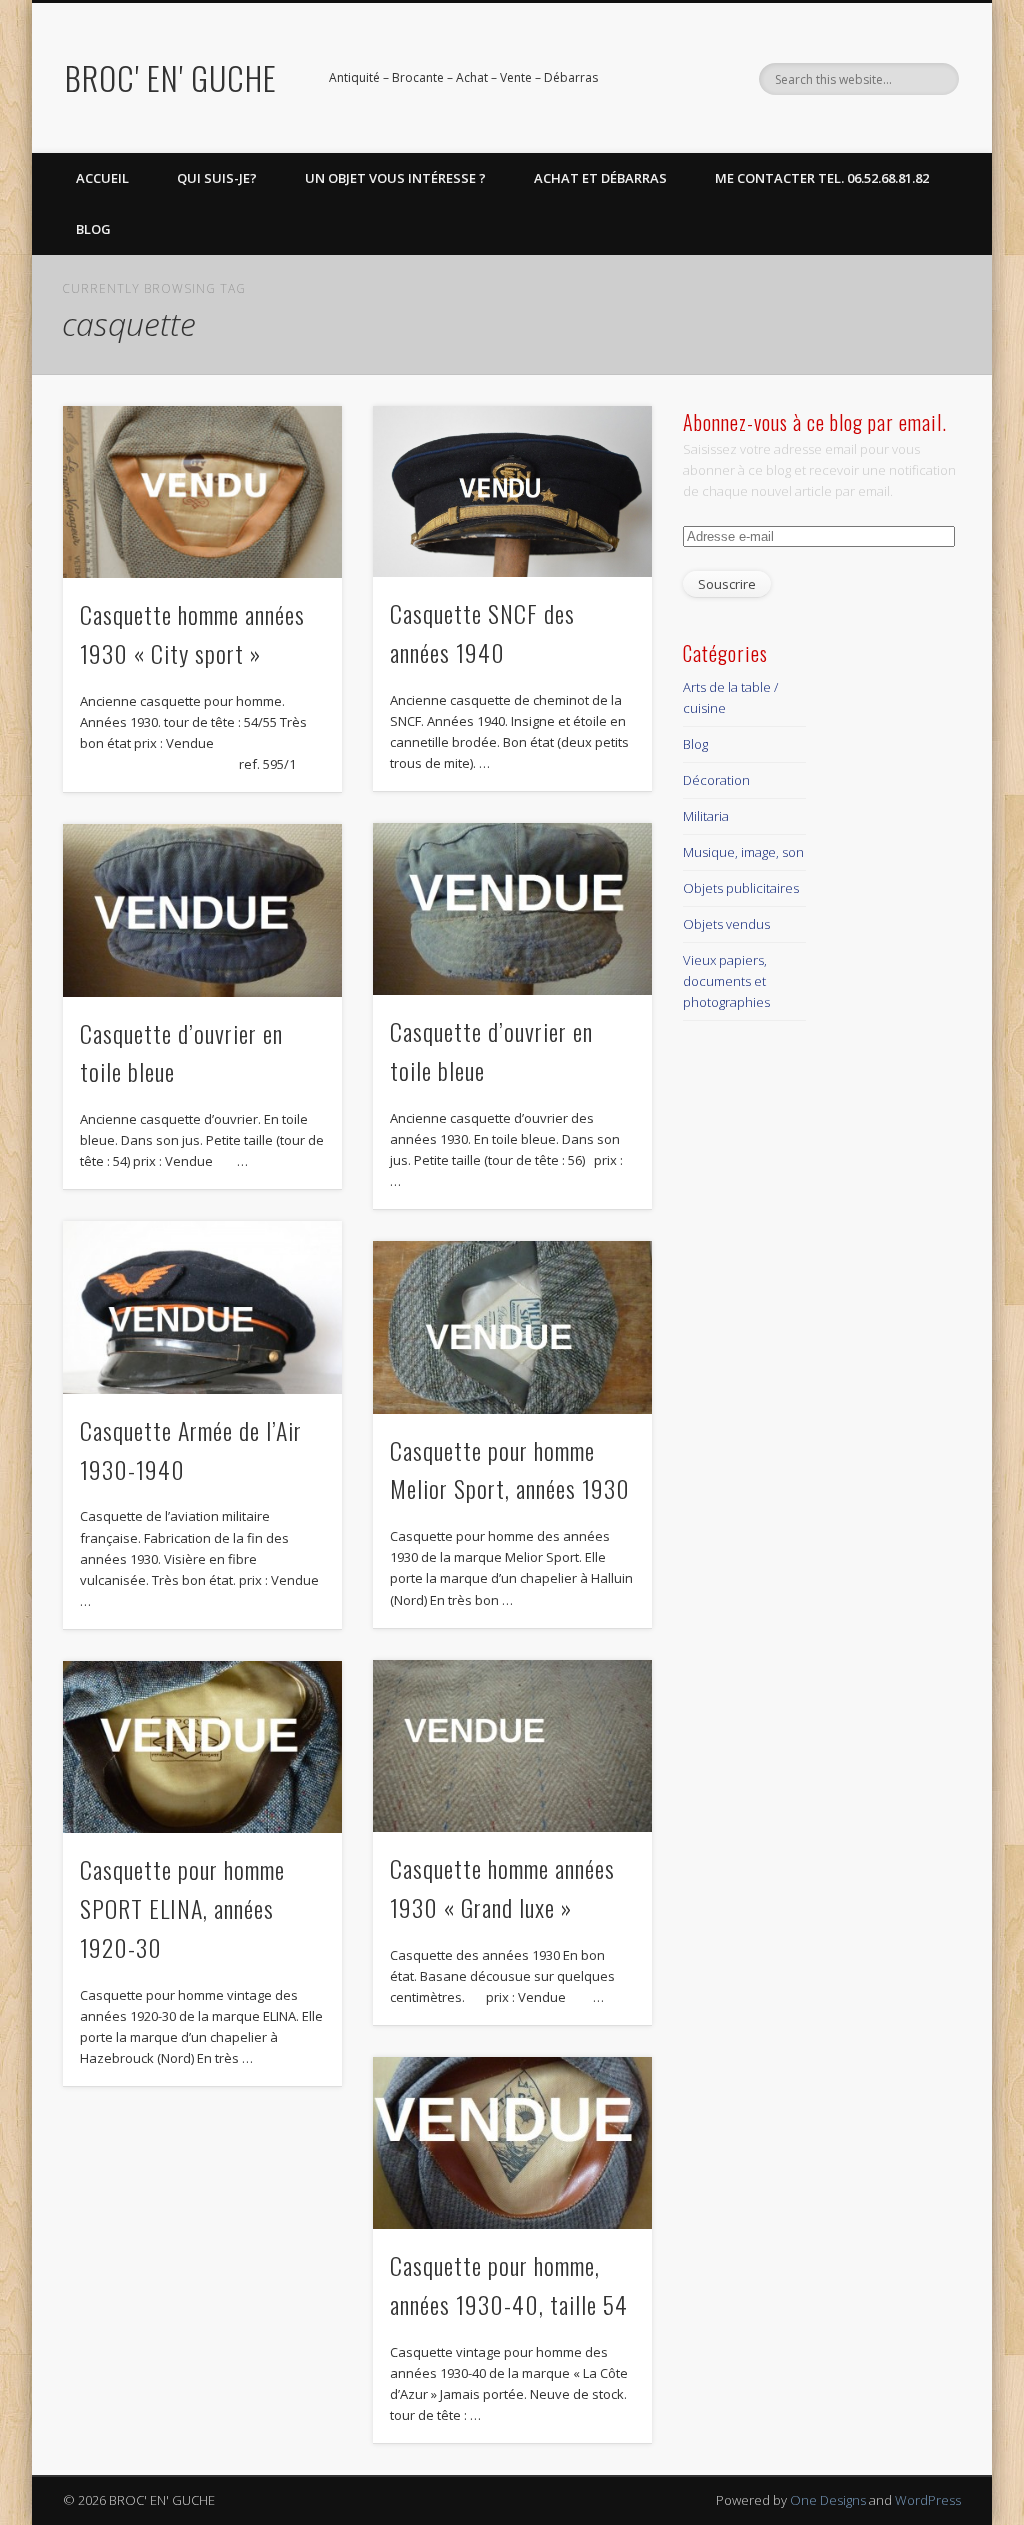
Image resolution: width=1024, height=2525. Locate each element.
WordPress (928, 2500)
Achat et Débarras (600, 178)
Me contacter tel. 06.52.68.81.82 (822, 178)
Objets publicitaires (741, 888)
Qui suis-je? (217, 178)
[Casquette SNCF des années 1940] (512, 491)
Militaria (706, 816)
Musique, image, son (743, 852)
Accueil (102, 178)
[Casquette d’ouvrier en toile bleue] (512, 909)
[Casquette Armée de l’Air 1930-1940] (202, 1307)
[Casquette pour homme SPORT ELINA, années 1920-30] (202, 1747)
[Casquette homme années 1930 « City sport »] (202, 492)
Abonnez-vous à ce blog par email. (815, 422)
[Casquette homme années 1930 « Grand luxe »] (512, 1746)
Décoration (716, 780)
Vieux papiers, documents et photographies (726, 981)
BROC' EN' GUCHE (171, 77)
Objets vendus (726, 924)
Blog (93, 229)
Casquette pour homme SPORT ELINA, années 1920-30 (182, 1908)
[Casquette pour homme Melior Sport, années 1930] (512, 1327)
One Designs (828, 2500)
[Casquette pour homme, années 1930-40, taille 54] (512, 2143)
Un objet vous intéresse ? (395, 178)
